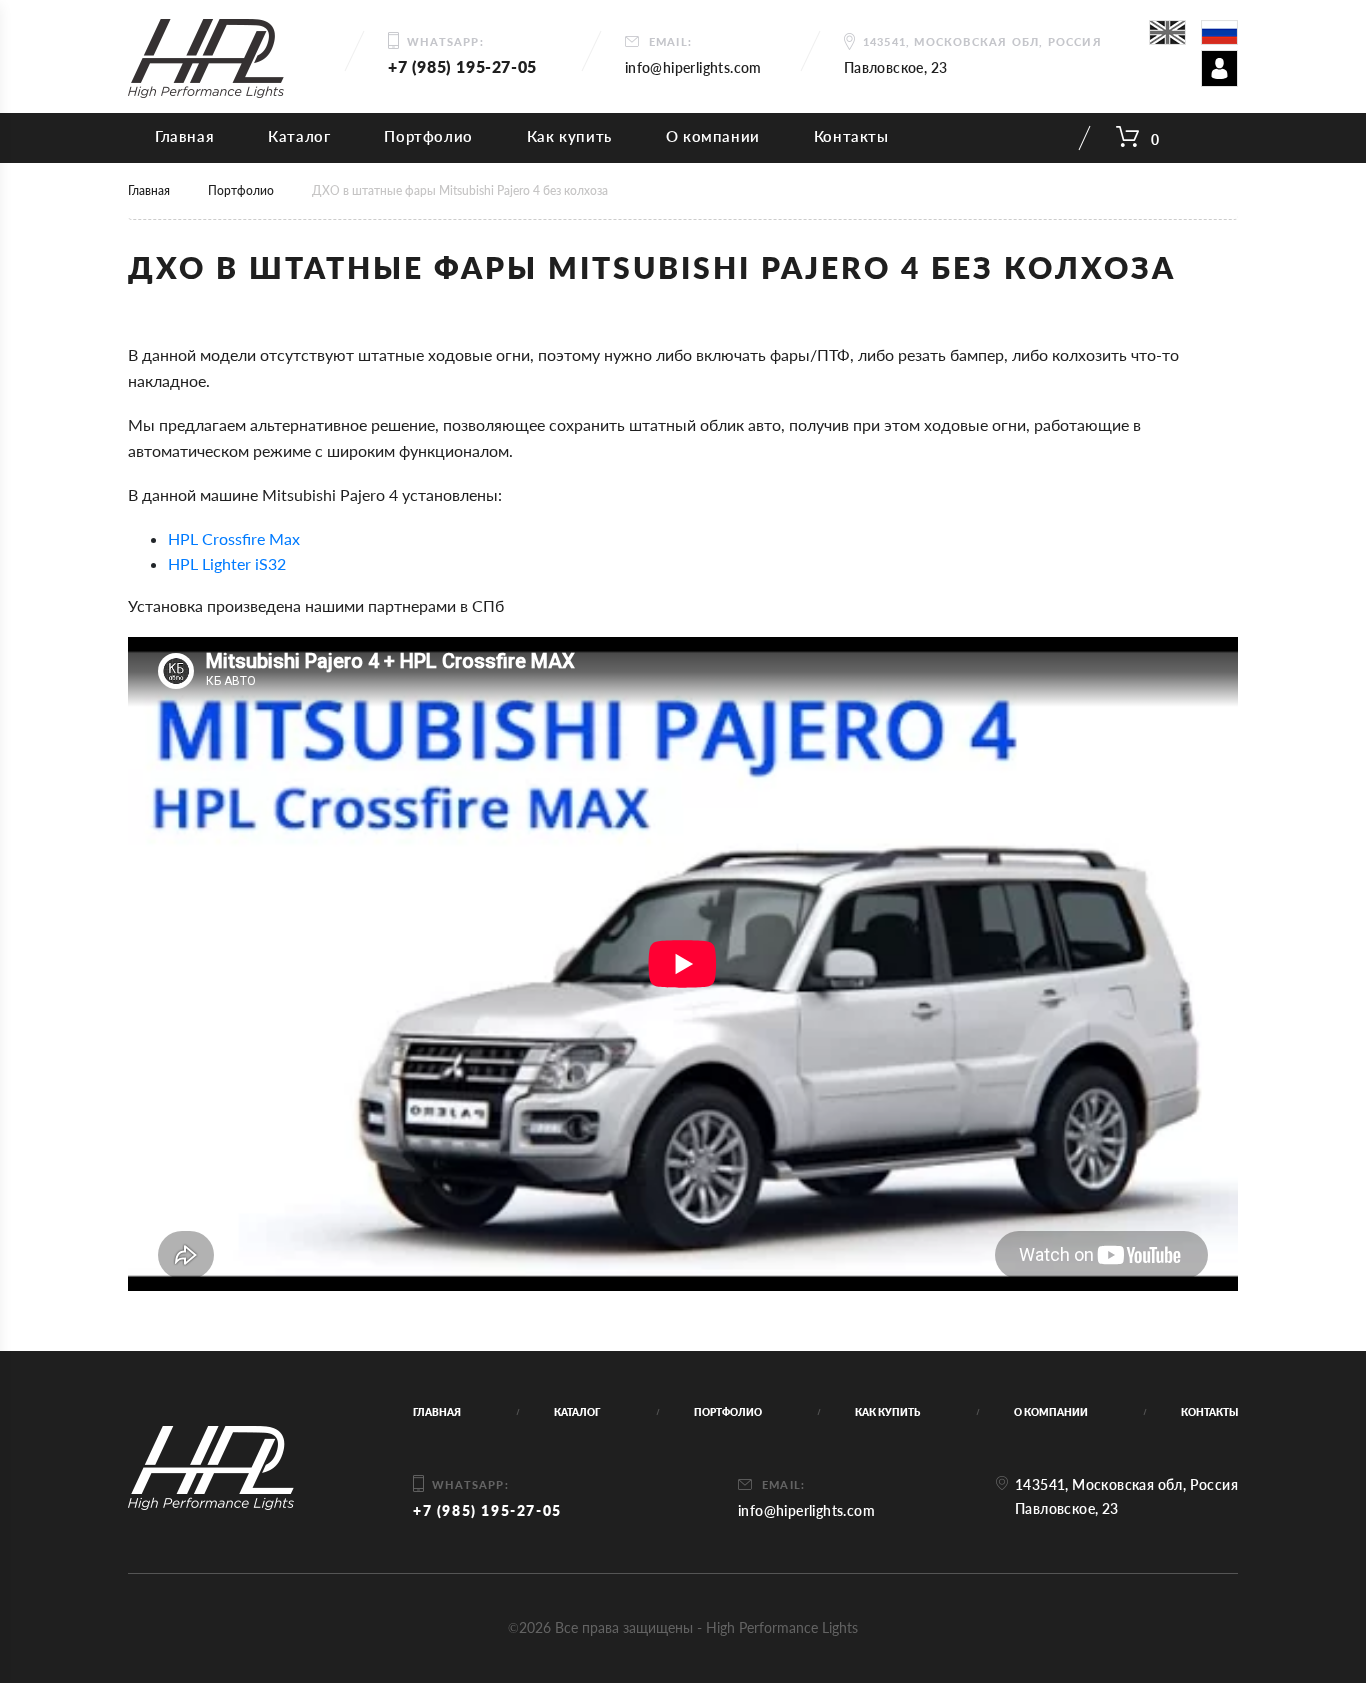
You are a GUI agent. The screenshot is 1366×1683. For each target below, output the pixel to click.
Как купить (569, 136)
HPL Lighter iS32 (227, 563)
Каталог (299, 136)
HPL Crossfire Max (234, 538)
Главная (184, 136)
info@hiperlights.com (693, 67)
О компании (713, 136)
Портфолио (428, 136)
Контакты (851, 136)
